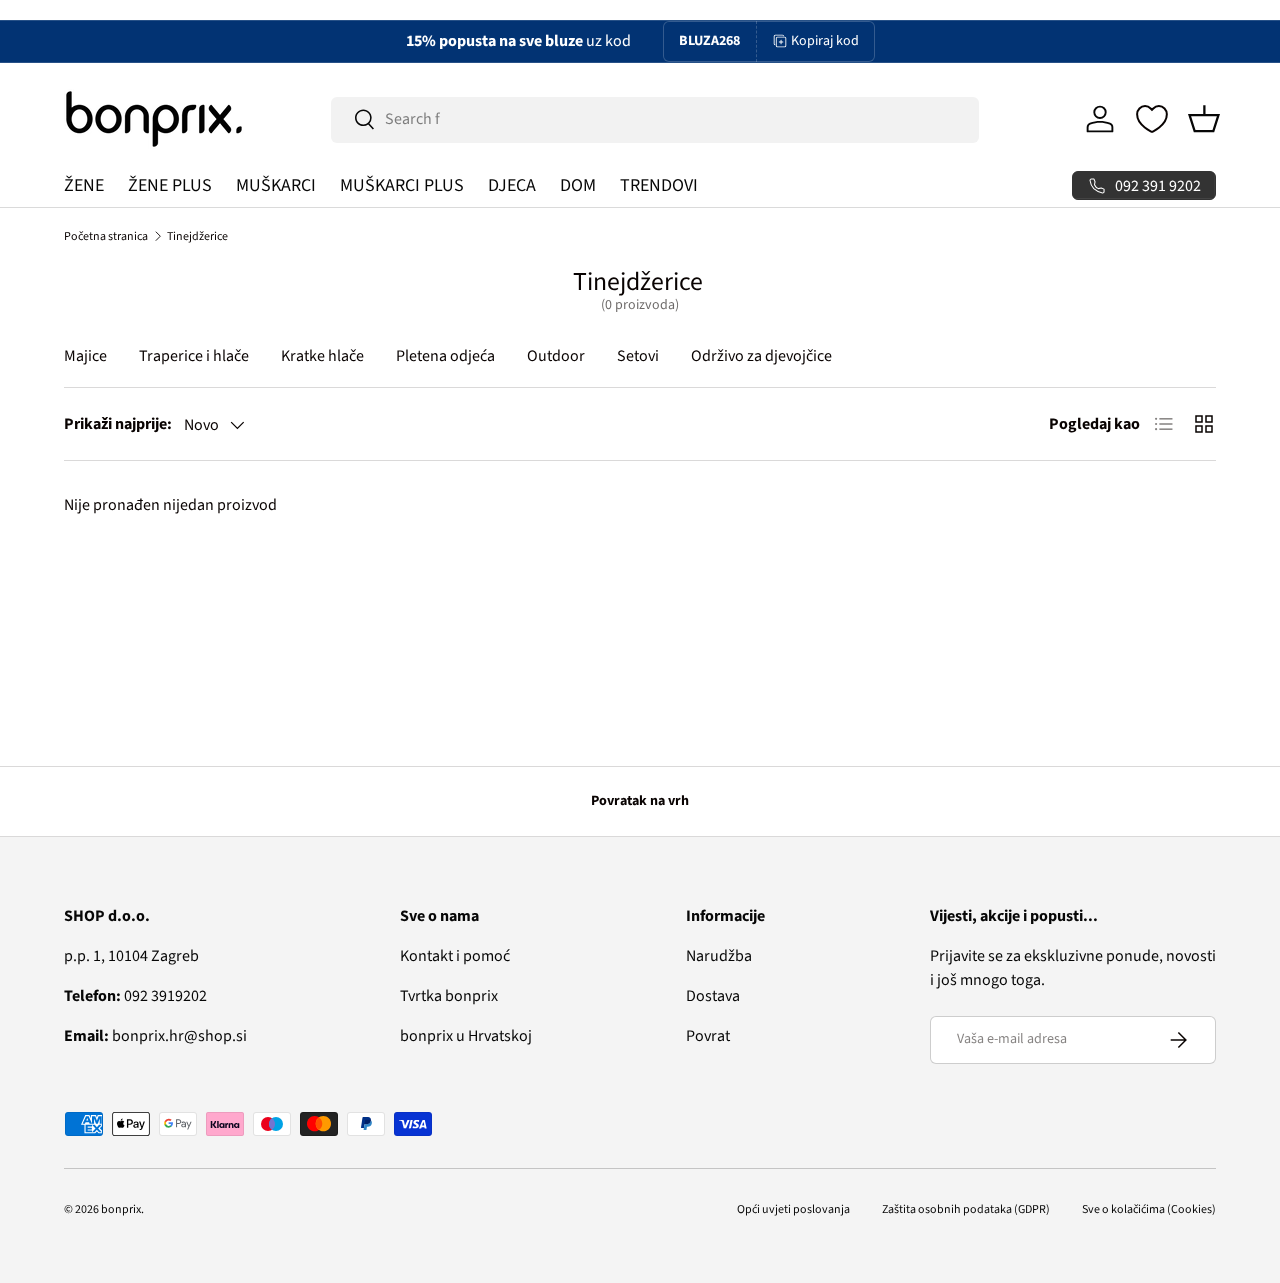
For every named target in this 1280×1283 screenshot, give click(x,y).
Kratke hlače (322, 356)
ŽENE (84, 185)
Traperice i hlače (194, 356)
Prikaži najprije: (118, 424)
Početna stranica (106, 236)
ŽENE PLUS (170, 185)
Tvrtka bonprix (449, 996)
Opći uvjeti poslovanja (793, 1209)
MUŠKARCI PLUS (402, 185)
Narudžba (719, 956)
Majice (85, 356)
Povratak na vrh (640, 801)
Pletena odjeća (445, 356)
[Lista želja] (1152, 119)
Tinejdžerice (197, 236)
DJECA (512, 185)
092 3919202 (135, 996)
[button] (1204, 119)
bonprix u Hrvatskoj (466, 1036)
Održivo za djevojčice (761, 356)
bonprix (121, 1209)
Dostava (713, 996)
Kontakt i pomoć (455, 956)
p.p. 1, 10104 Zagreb (131, 956)
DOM (578, 185)
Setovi (638, 356)
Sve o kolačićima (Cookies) (1149, 1209)
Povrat (708, 1036)
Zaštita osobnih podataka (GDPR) (966, 1209)
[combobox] (655, 119)
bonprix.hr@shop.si (155, 1036)
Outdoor (556, 356)
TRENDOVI (659, 185)
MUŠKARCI (276, 185)
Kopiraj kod (825, 41)
